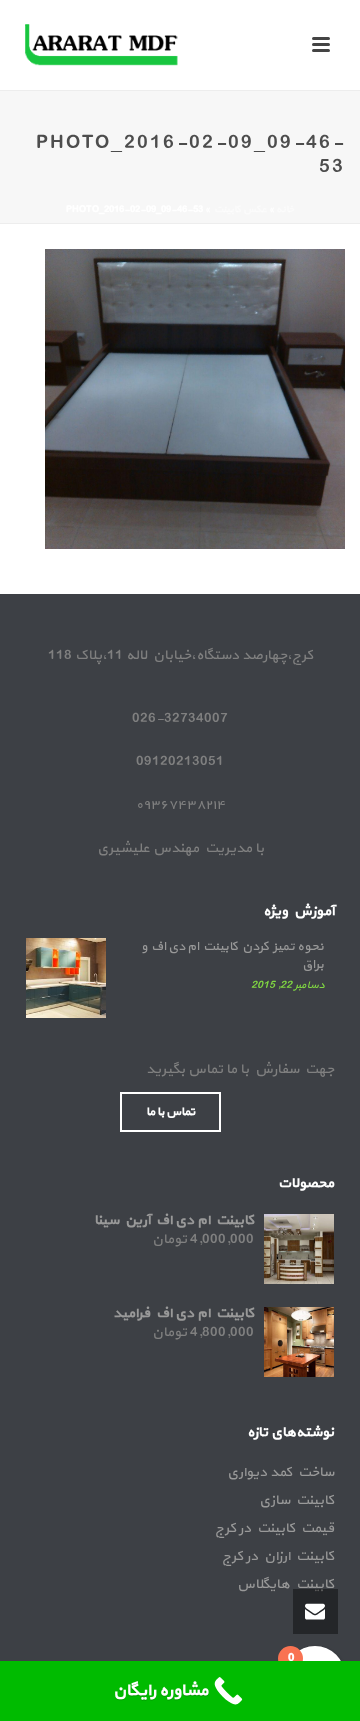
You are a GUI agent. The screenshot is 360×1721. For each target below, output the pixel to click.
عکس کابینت (239, 209)
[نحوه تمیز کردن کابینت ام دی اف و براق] (66, 978)
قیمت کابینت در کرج (274, 1529)
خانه (285, 209)
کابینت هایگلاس (285, 1585)
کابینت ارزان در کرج (278, 1557)
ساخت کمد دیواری (280, 1473)
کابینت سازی (296, 1501)
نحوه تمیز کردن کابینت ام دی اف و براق (232, 956)
